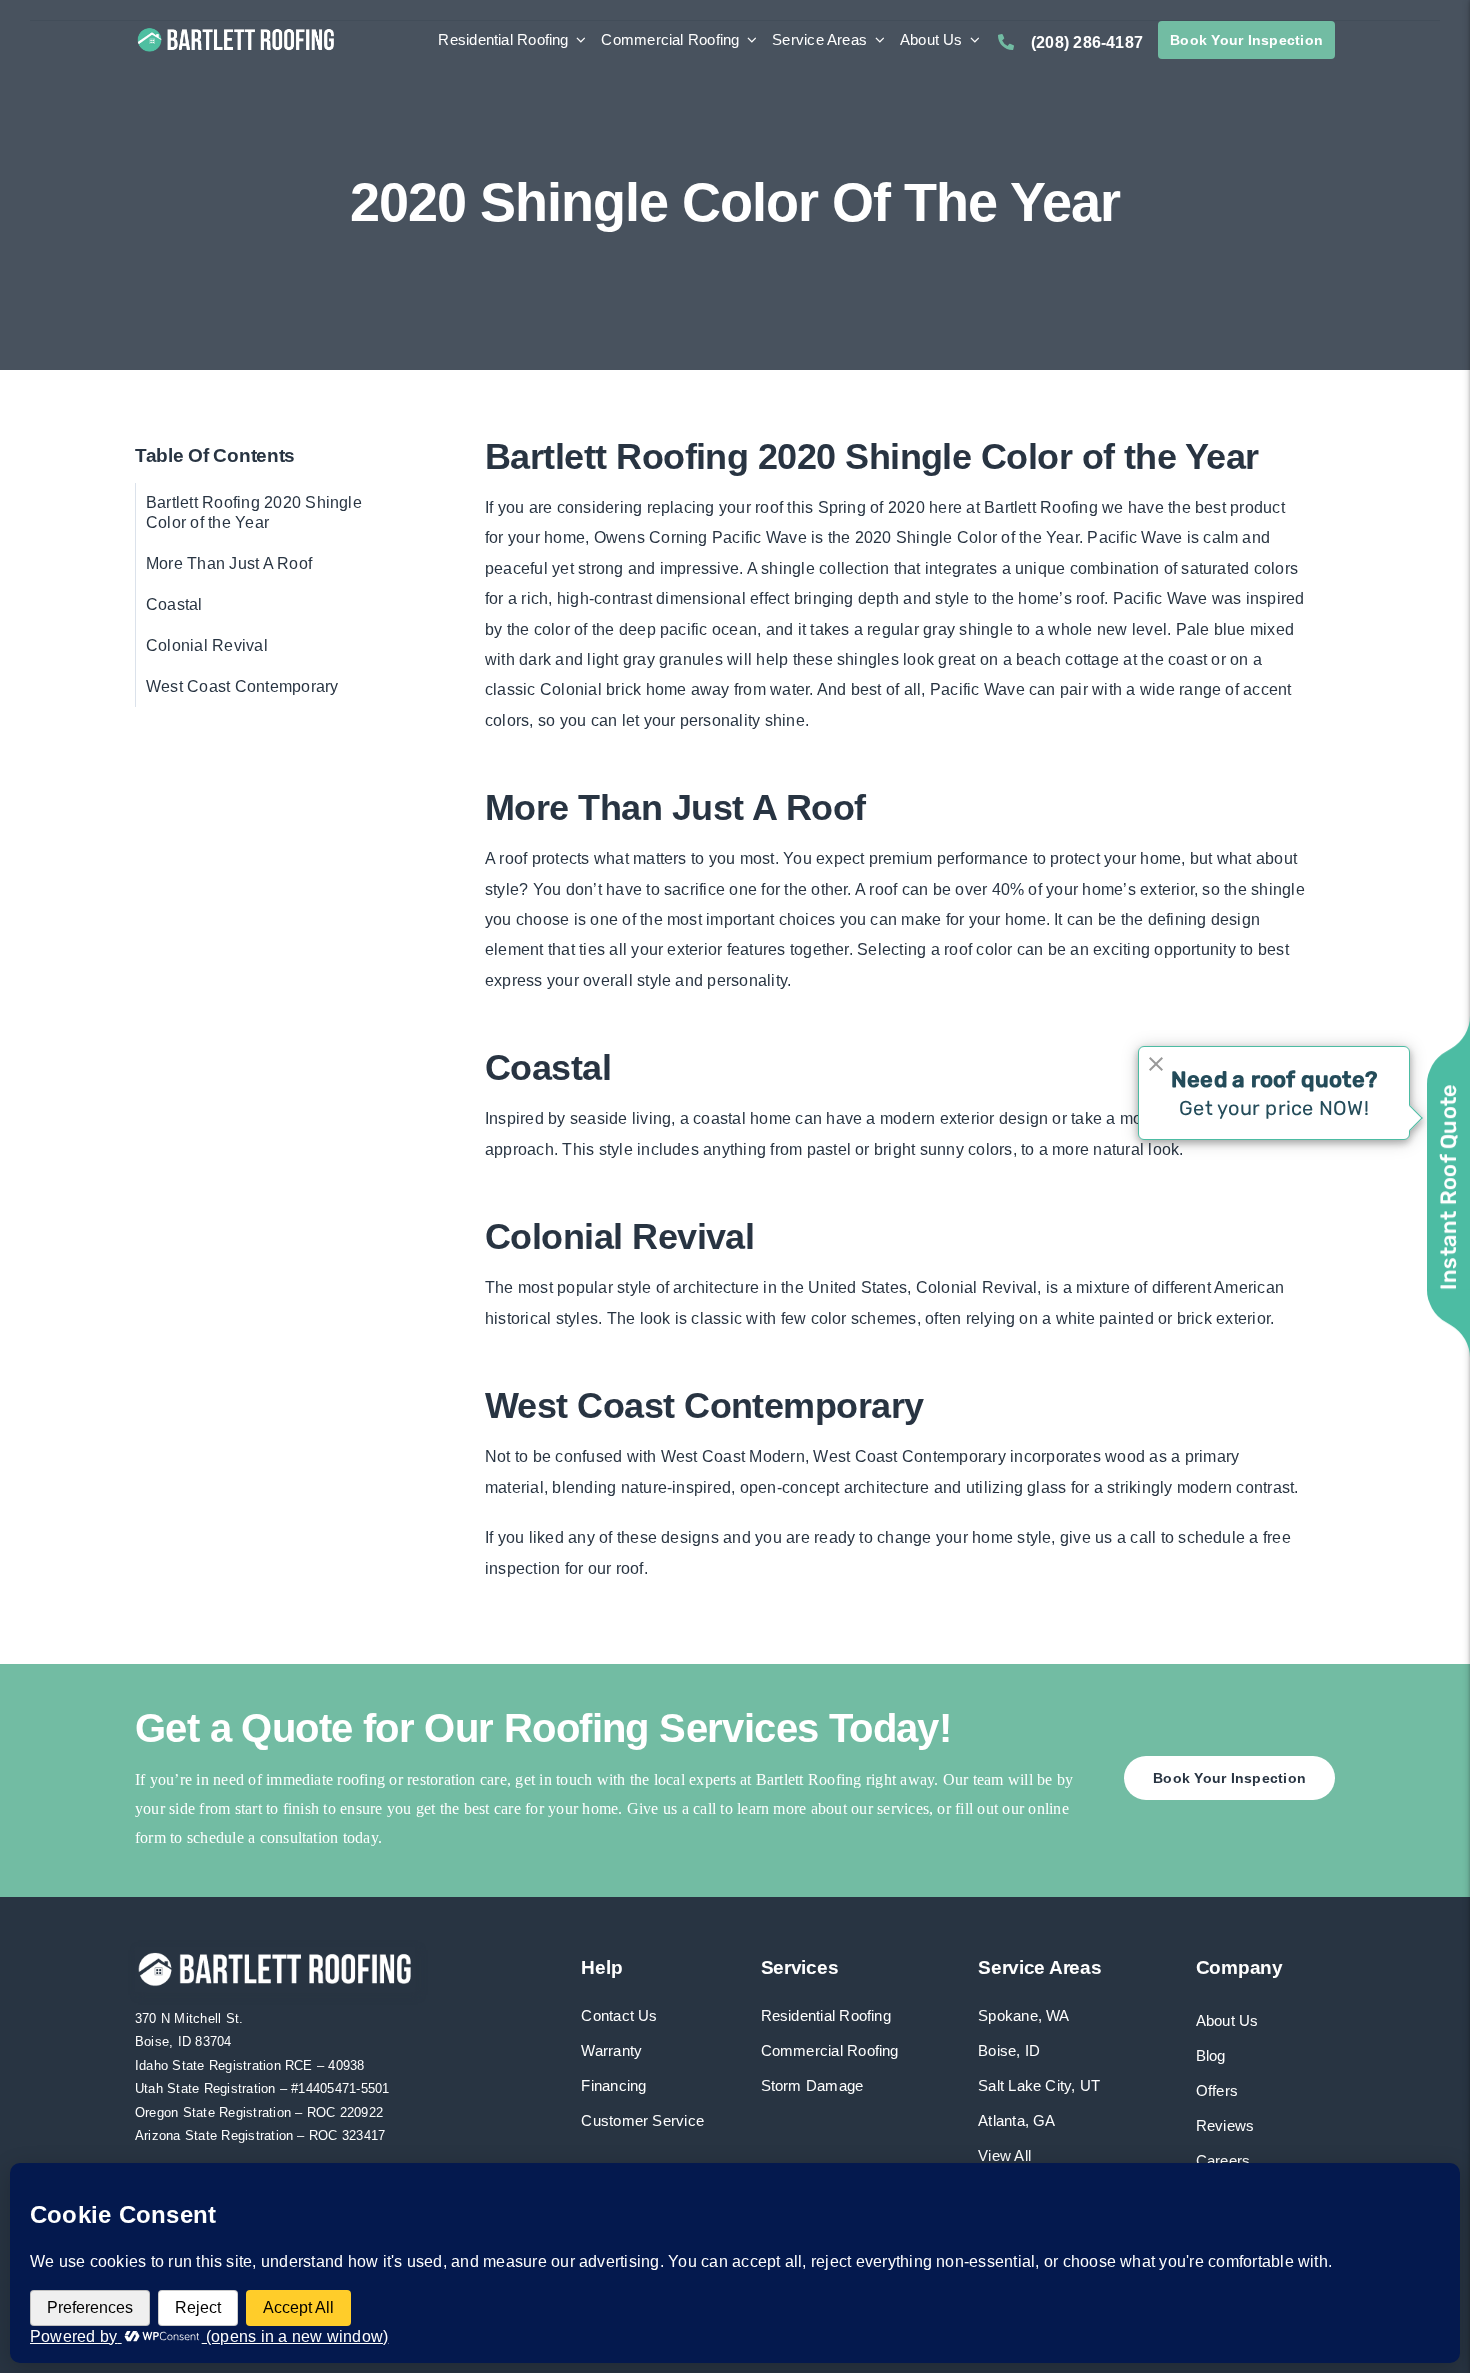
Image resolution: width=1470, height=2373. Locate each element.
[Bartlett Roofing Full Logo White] (275, 1954)
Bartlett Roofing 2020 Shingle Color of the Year (254, 513)
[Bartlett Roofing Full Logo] (236, 31)
